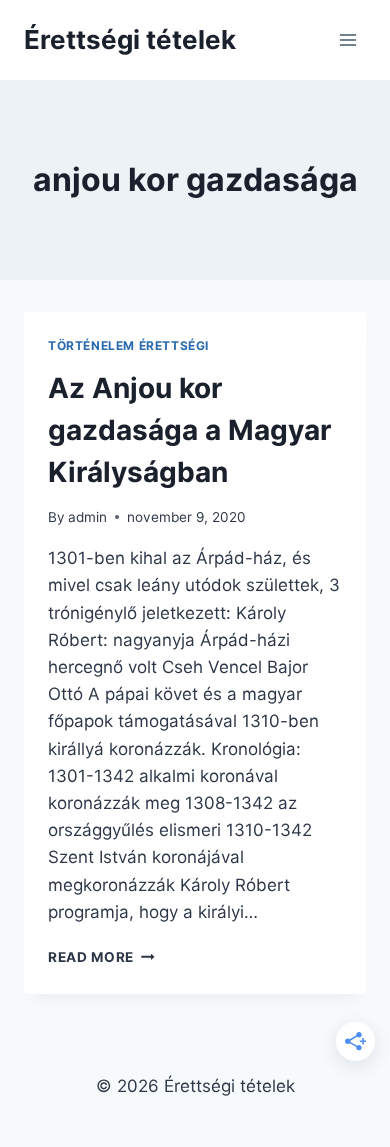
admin (87, 517)
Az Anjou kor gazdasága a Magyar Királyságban (189, 430)
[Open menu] (347, 39)
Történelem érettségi (128, 345)
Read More (101, 957)
